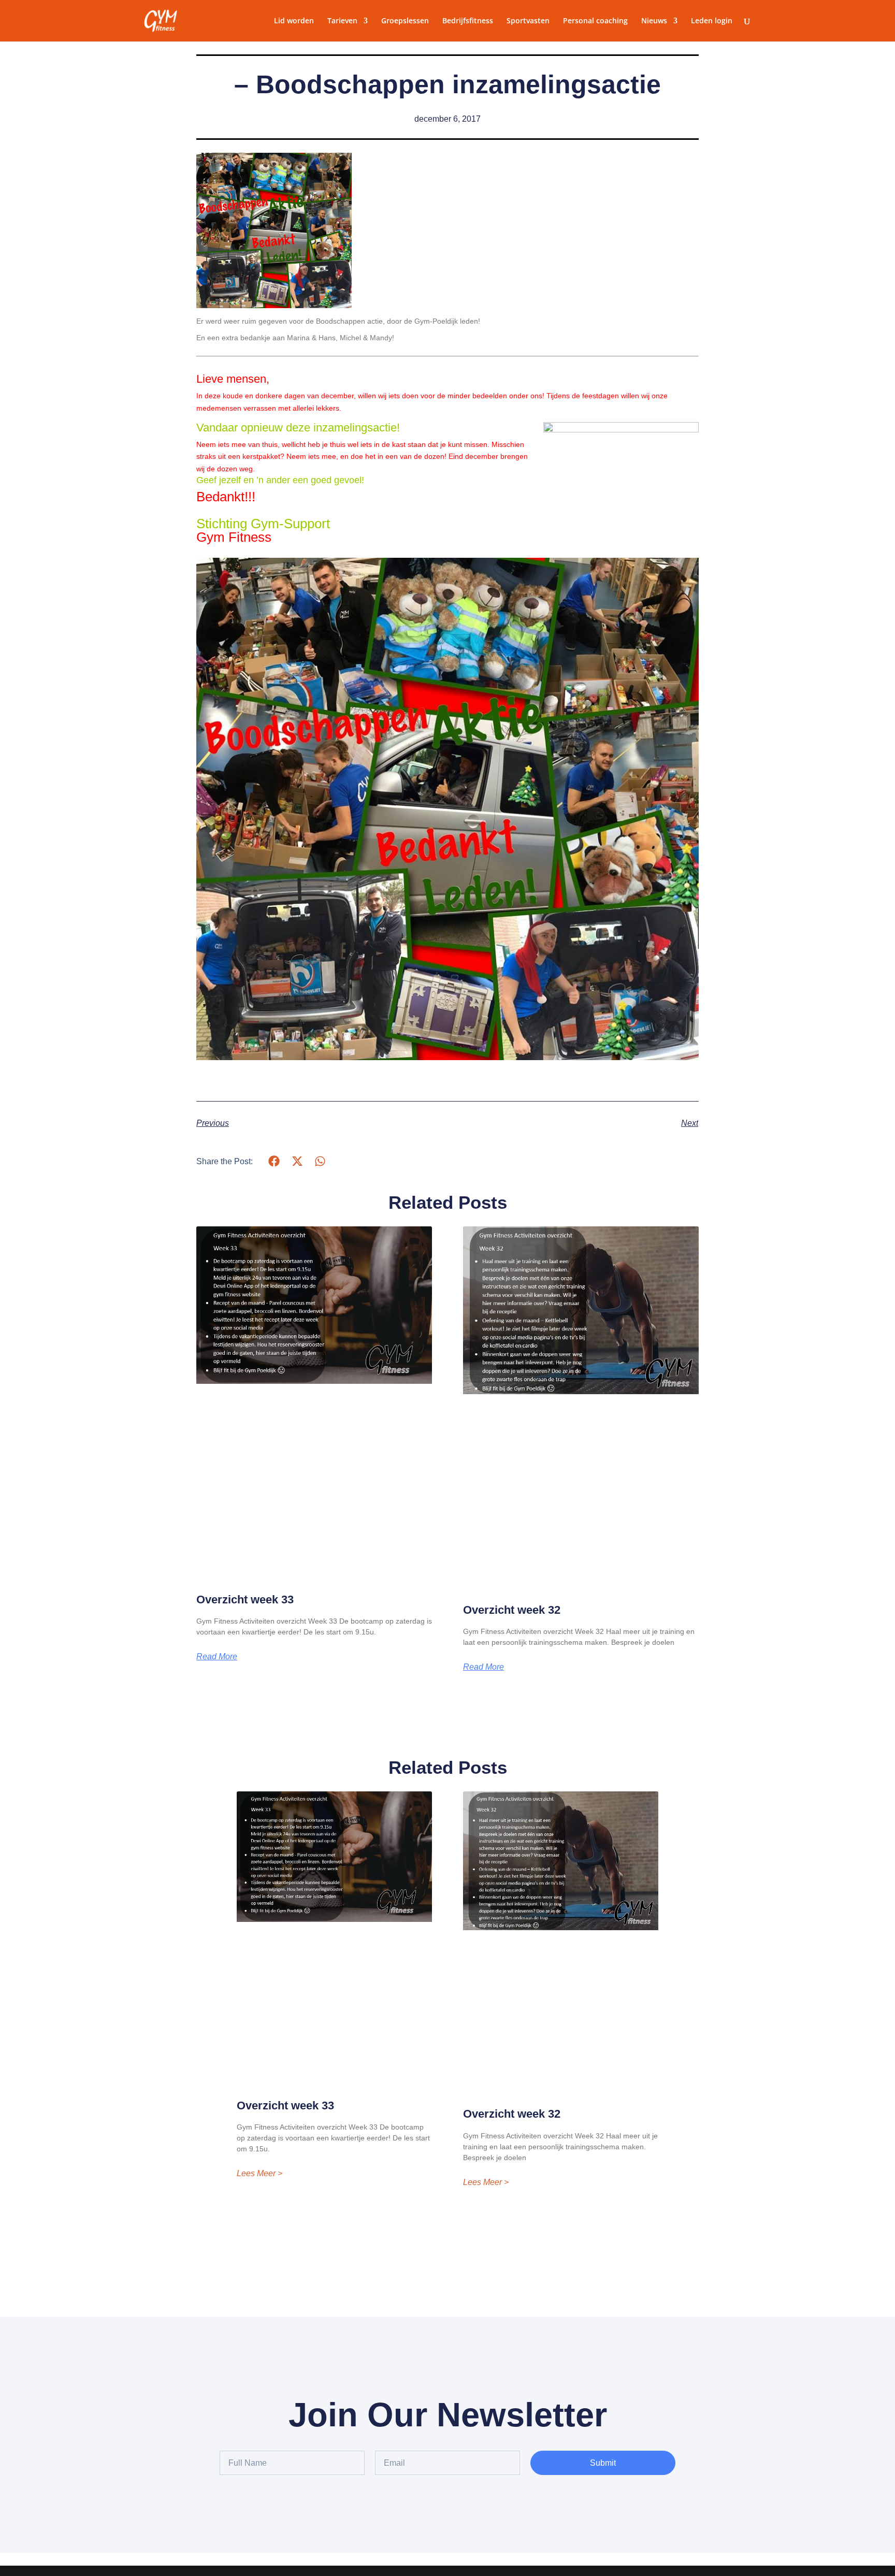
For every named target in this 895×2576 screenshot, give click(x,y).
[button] (274, 1161)
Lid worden (294, 21)
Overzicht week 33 (245, 1600)
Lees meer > (259, 2174)
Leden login (712, 21)
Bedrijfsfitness (468, 21)
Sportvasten (528, 21)
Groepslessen (405, 21)
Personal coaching (595, 21)
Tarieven (342, 21)
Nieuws (654, 21)
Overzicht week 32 (512, 1610)
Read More (217, 1657)
